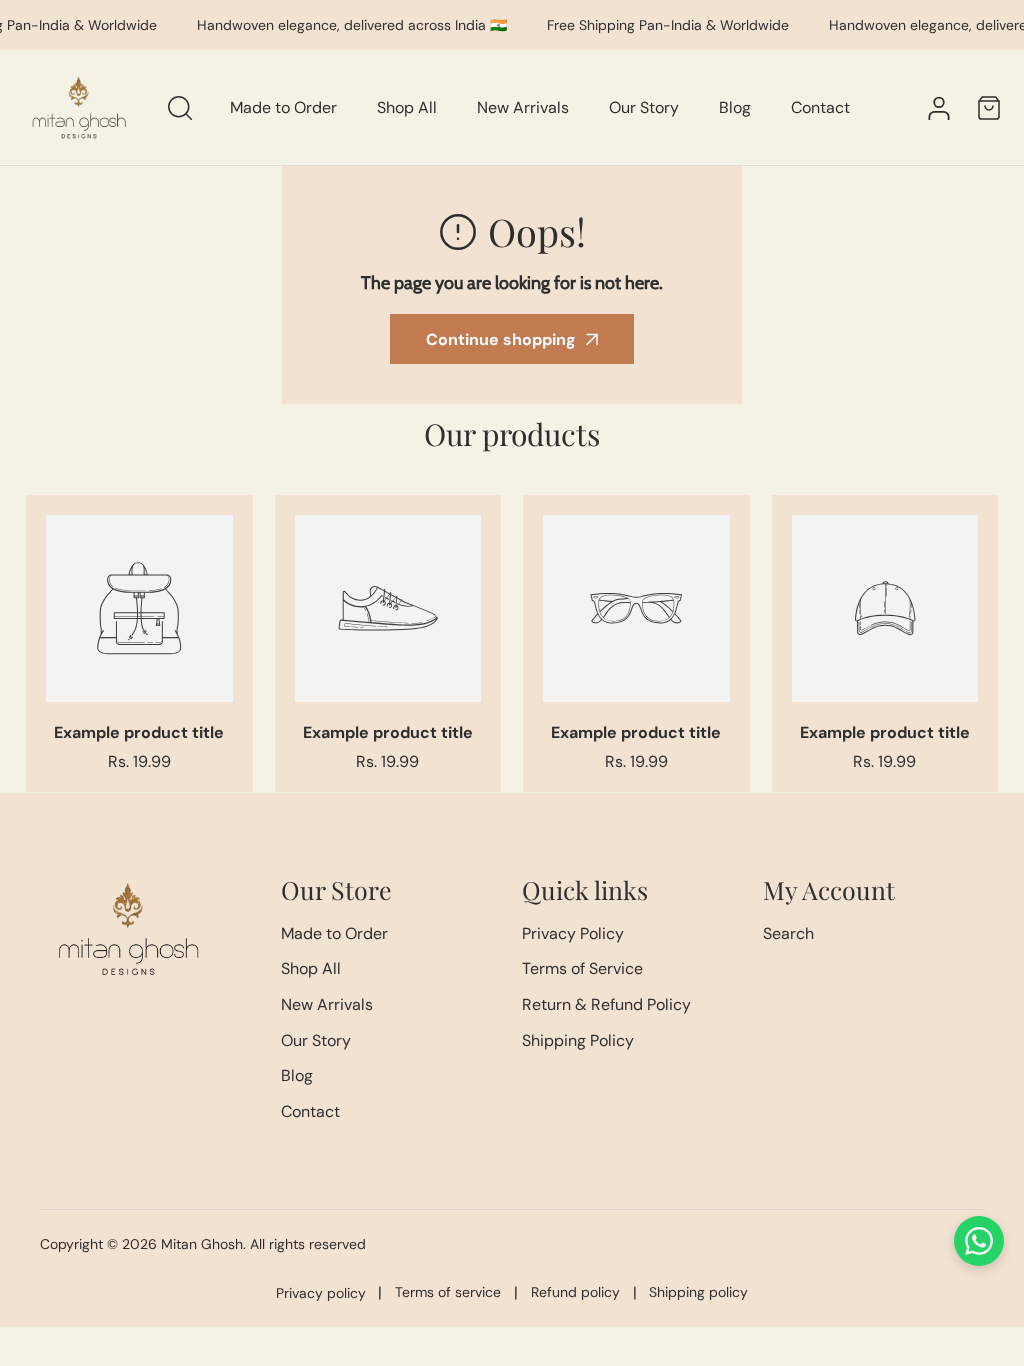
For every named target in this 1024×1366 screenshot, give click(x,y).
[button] (989, 107)
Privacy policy (321, 1293)
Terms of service (448, 1292)
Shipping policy (698, 1292)
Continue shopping (501, 339)
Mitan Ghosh (202, 1244)
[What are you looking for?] (180, 108)
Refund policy (575, 1292)
